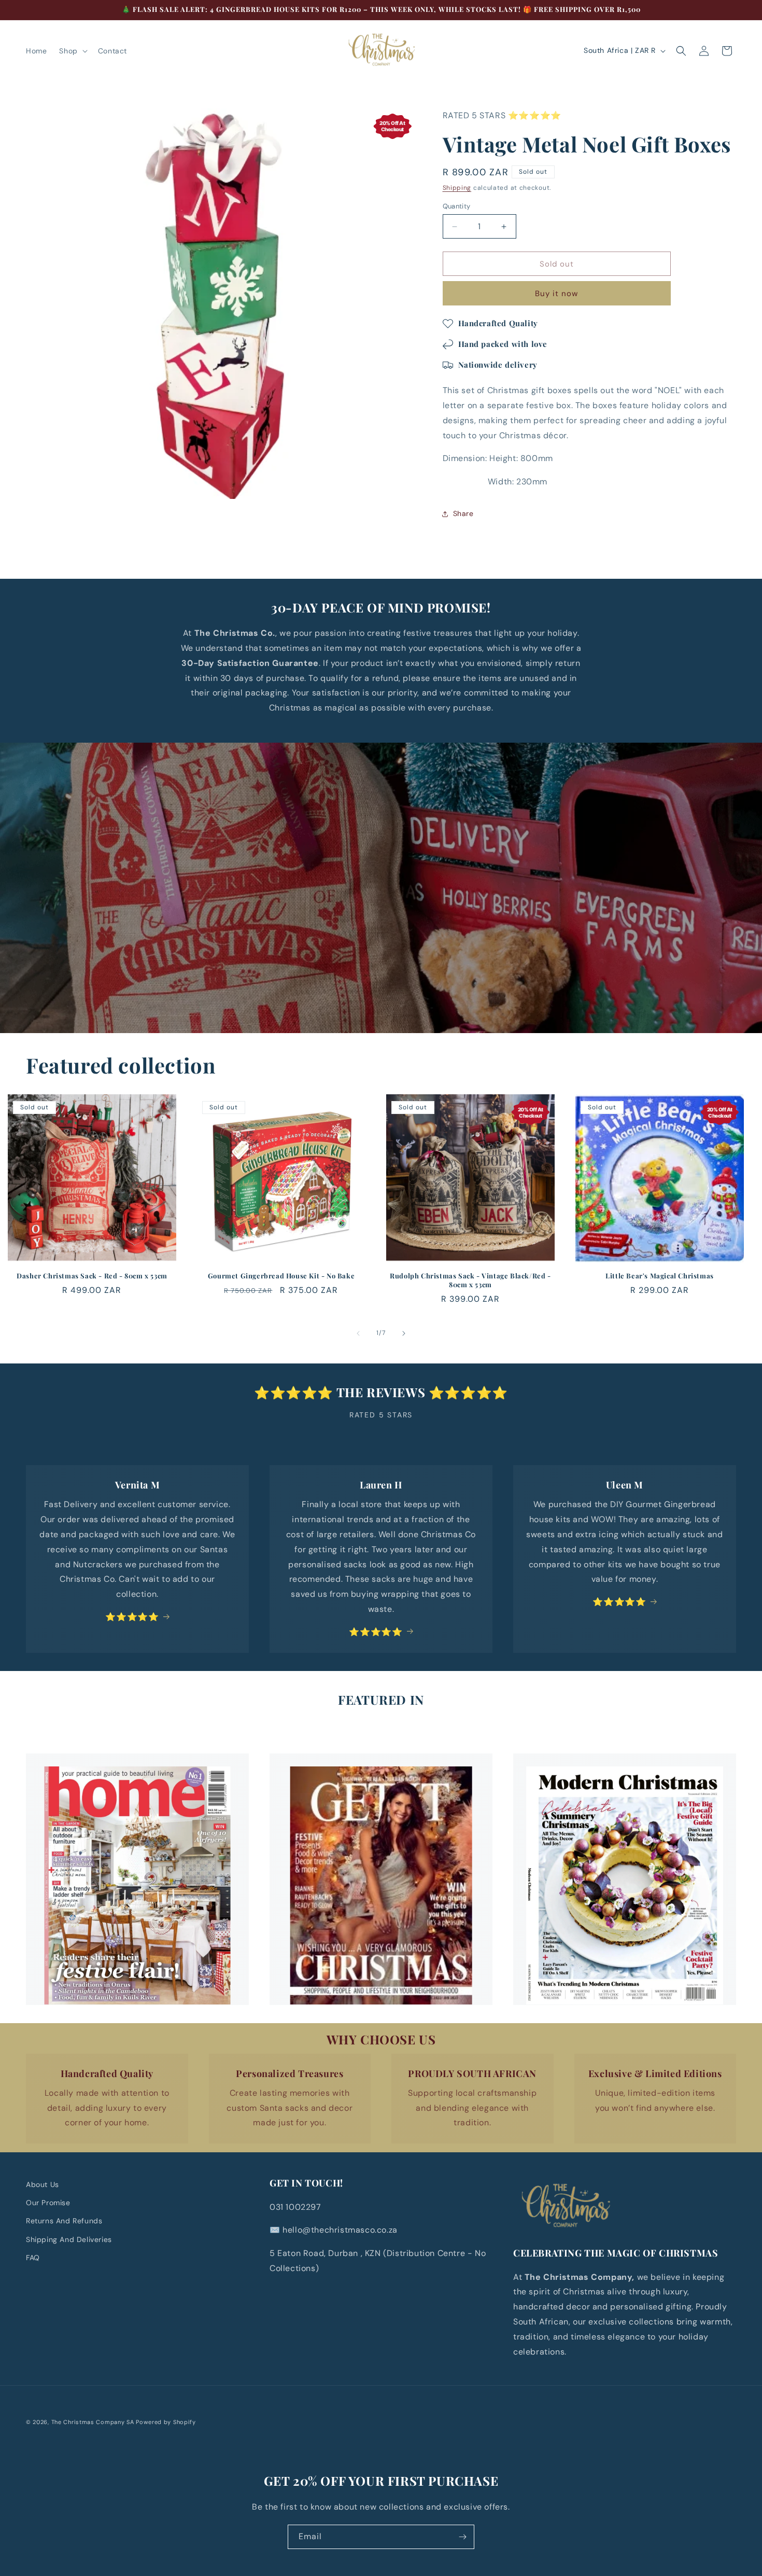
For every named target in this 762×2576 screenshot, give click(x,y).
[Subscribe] (462, 2537)
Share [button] (463, 513)
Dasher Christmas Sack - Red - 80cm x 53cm (92, 1276)
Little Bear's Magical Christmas (660, 1276)
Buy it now (556, 294)
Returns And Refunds (64, 2221)
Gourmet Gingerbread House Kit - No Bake (281, 1276)
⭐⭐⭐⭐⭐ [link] (132, 1616)
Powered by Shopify (166, 2422)
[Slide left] (358, 1333)
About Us (43, 2184)
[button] (72, 51)
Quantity (457, 206)
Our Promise (48, 2203)
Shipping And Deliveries (69, 2239)
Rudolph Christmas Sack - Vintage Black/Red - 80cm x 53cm (470, 1280)
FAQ (33, 2257)
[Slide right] (404, 1333)
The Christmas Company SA (93, 2422)
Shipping (457, 188)
